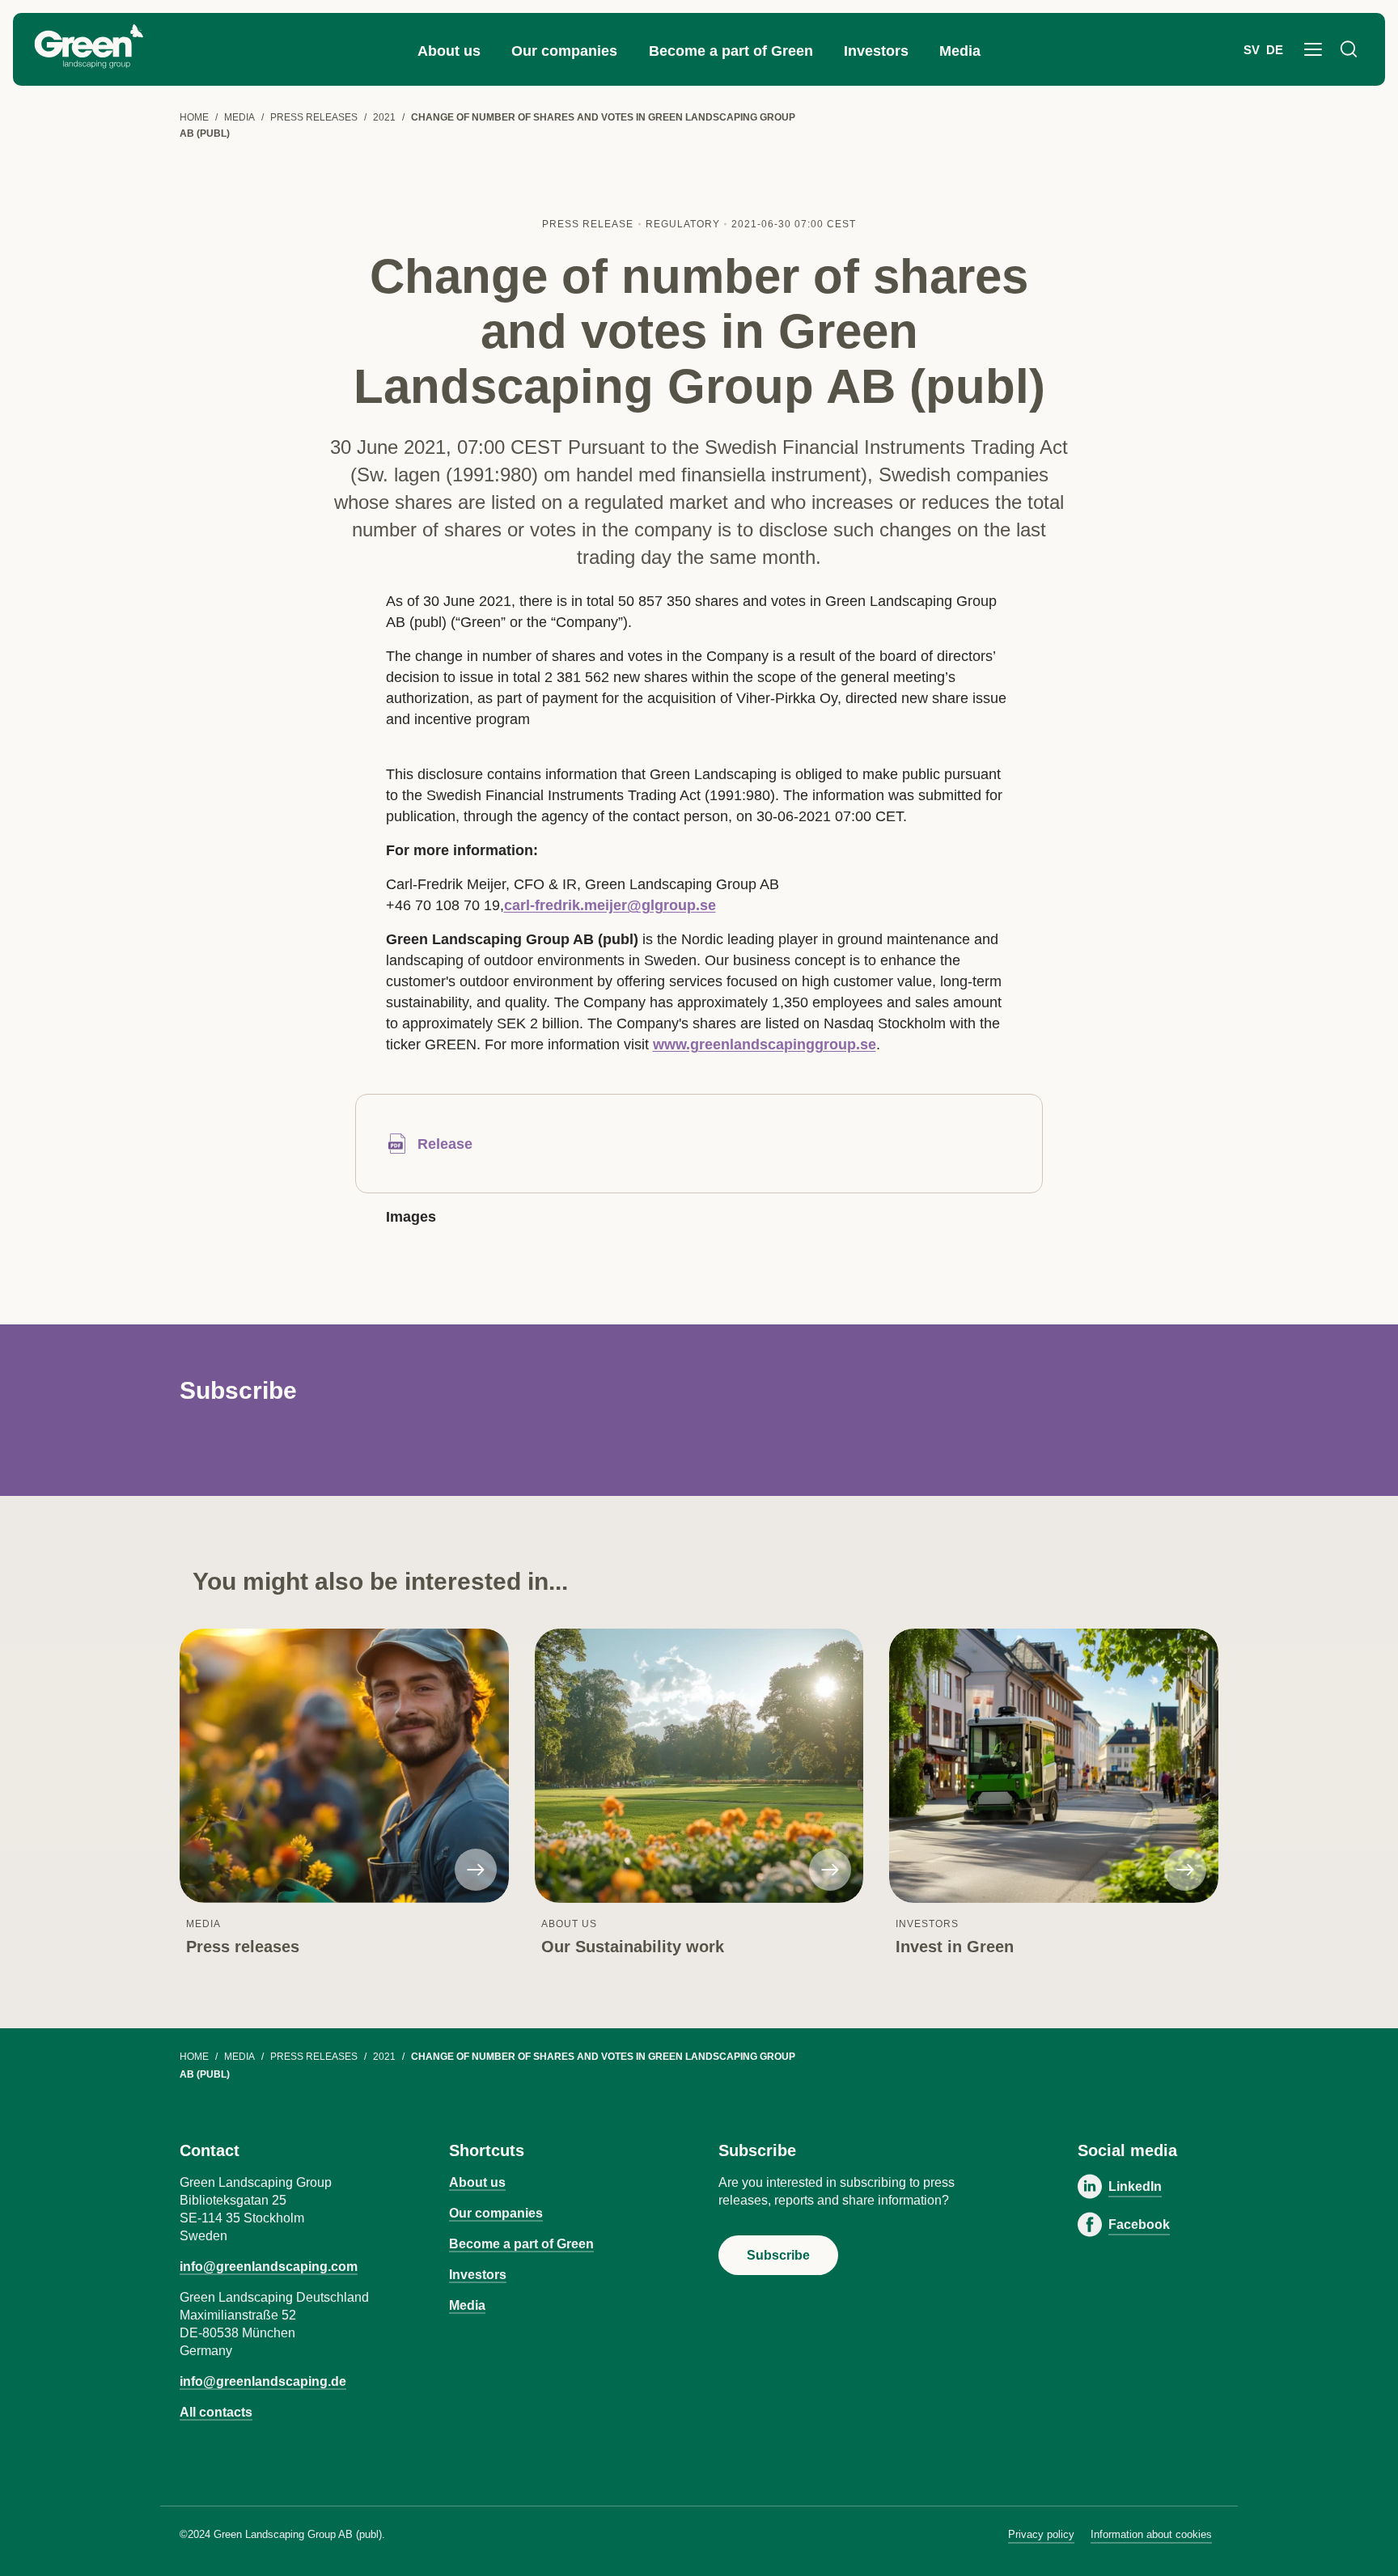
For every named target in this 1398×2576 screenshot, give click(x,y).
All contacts (216, 2412)
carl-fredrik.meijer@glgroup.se (610, 905)
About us (449, 51)
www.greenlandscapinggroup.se (765, 1044)
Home (194, 117)
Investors (876, 51)
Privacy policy (1041, 2534)
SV (1252, 50)
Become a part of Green (731, 51)
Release (445, 1144)
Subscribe (778, 2255)
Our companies (564, 51)
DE (1275, 50)
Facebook (1139, 2224)
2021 (384, 117)
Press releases (314, 117)
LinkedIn (1135, 2186)
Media (960, 51)
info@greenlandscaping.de (263, 2381)
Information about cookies (1151, 2534)
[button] (1313, 49)
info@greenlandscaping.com (269, 2267)
